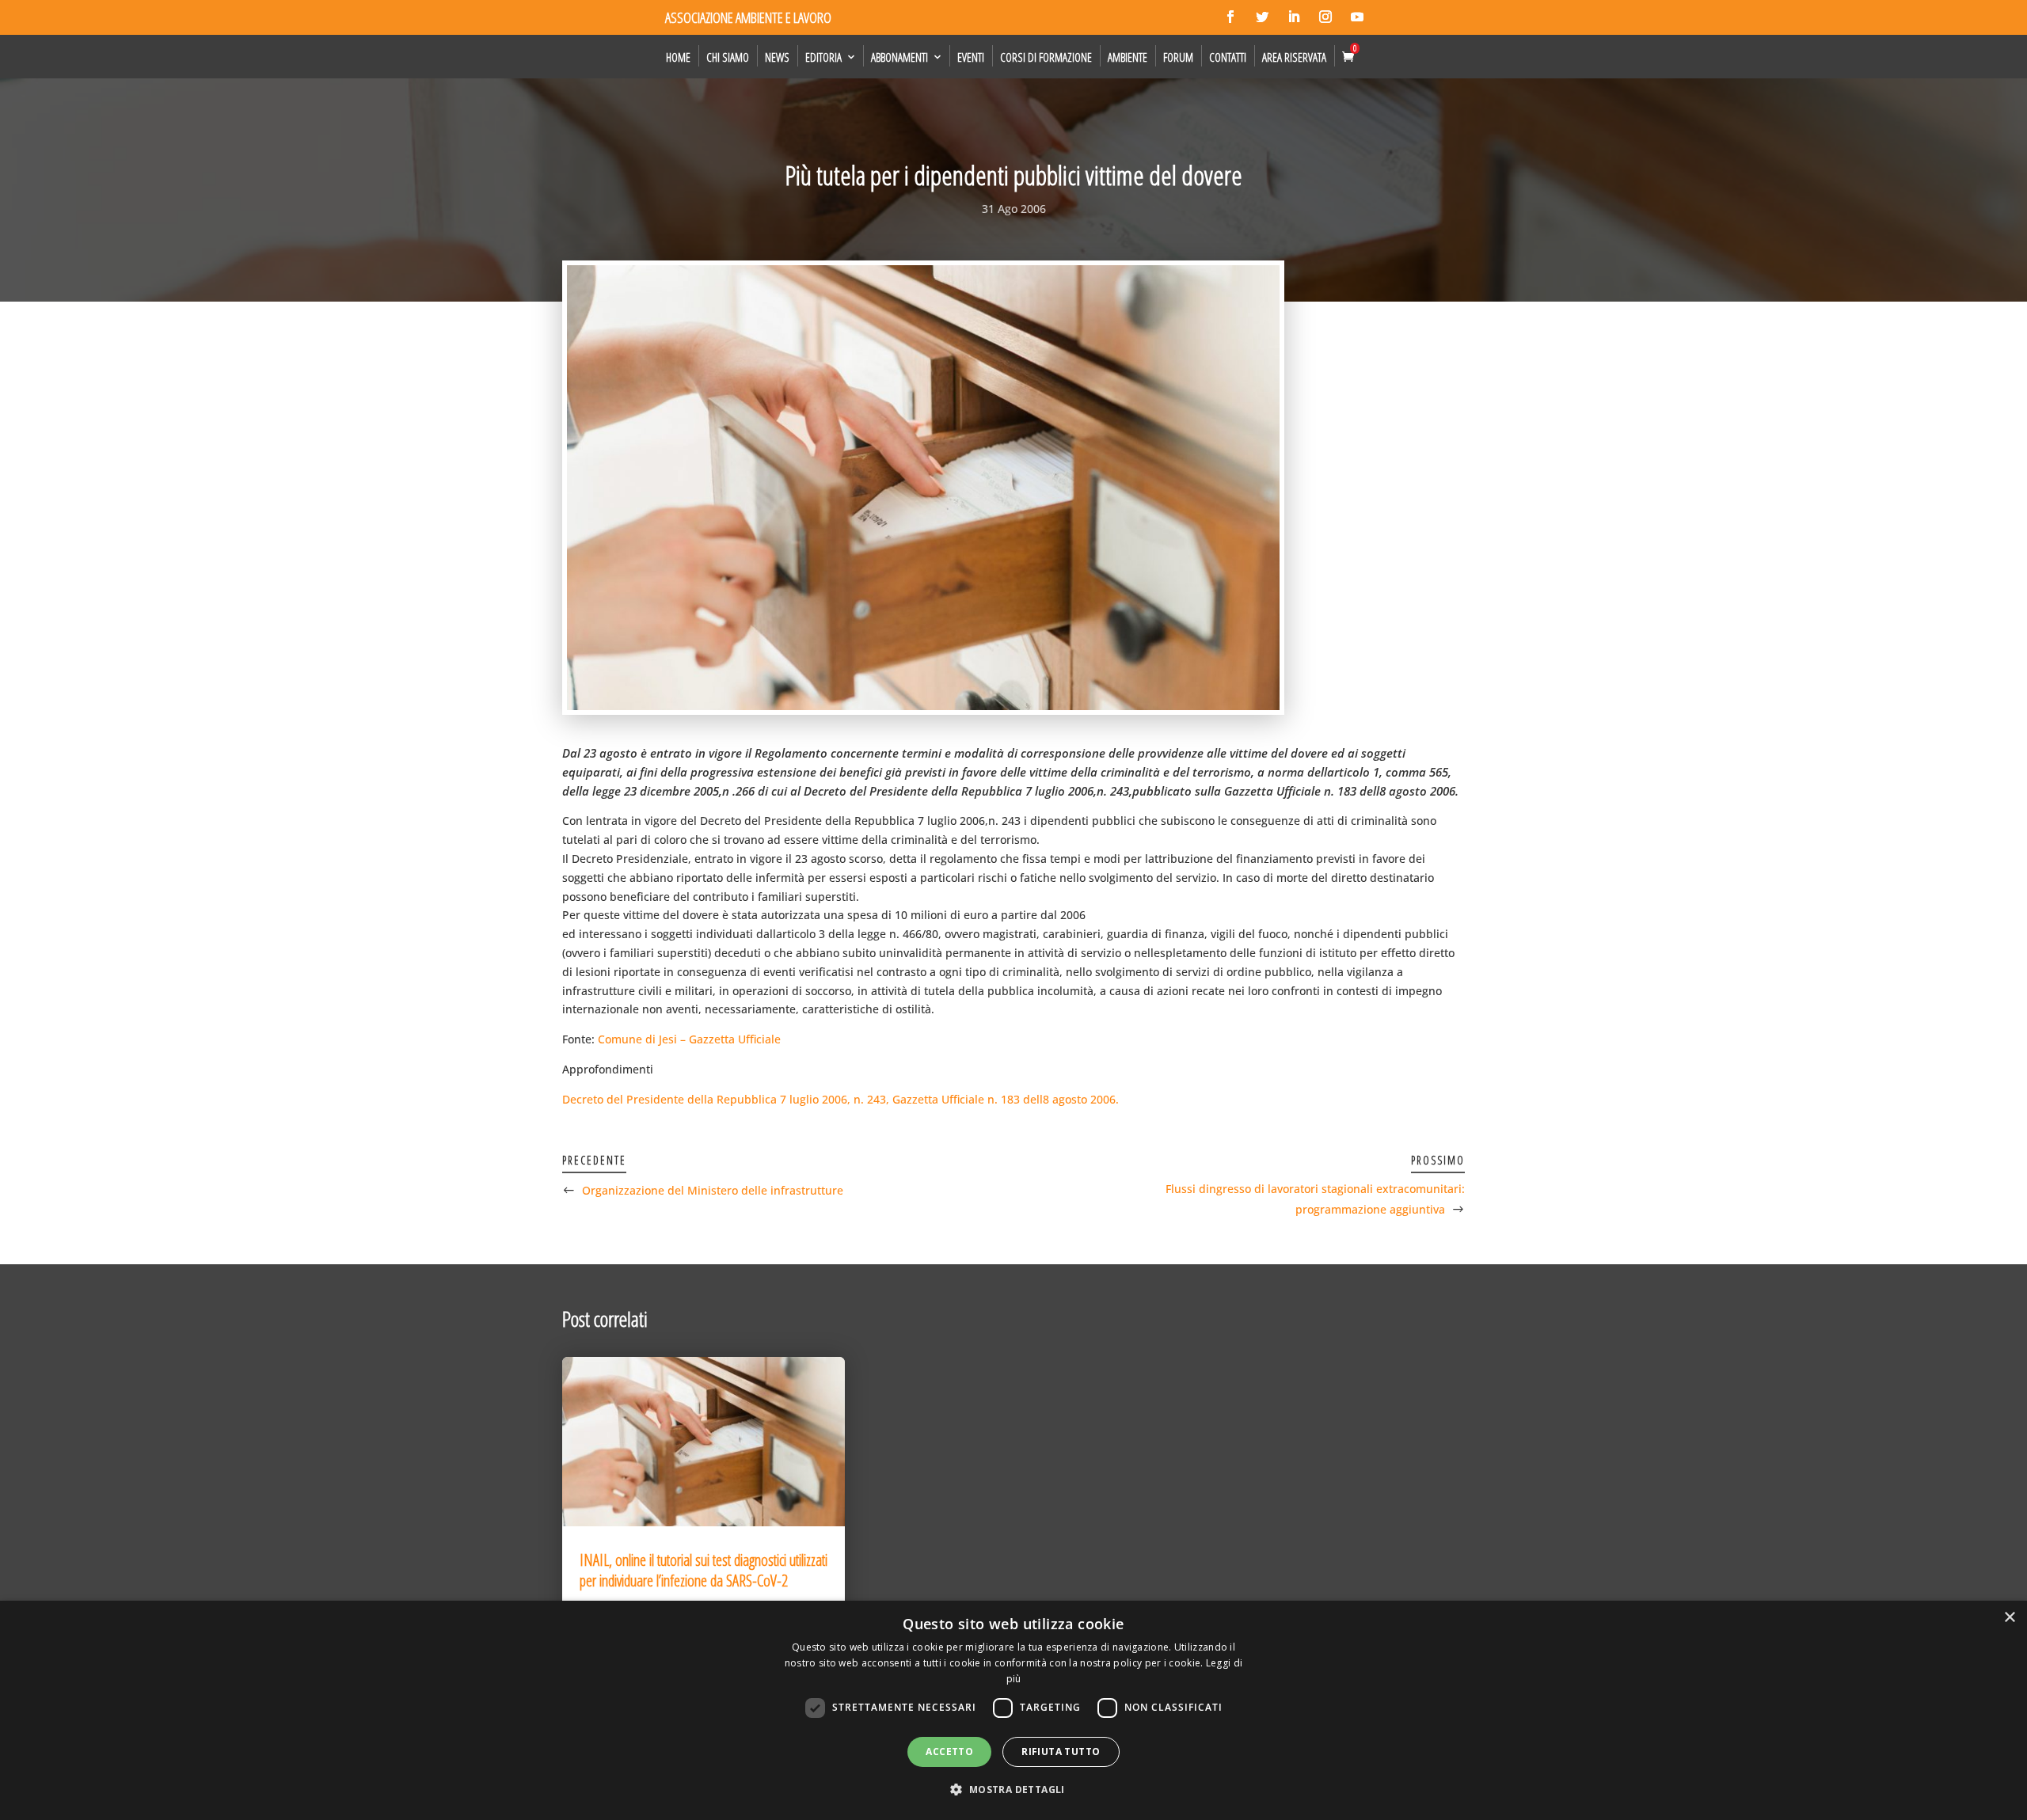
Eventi (971, 57)
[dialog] (1013, 1710)
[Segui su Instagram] (1325, 17)
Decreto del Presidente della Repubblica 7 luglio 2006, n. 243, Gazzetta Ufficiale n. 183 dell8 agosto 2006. (840, 1099)
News (777, 57)
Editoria (823, 57)
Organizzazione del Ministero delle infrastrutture (713, 1190)
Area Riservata (1294, 57)
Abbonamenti (899, 57)
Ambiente (1128, 57)
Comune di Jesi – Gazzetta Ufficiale (689, 1039)
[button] (1013, 1790)
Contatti (1228, 57)
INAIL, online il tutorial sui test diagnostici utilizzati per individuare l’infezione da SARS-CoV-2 (704, 1570)
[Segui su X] (1262, 17)
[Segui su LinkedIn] (1294, 17)
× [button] (2009, 1618)
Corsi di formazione (1046, 57)
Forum (1178, 57)
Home (678, 57)
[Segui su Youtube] (1357, 17)
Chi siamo (728, 57)
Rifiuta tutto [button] (1061, 1752)
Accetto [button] (949, 1752)
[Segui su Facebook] (1230, 17)
